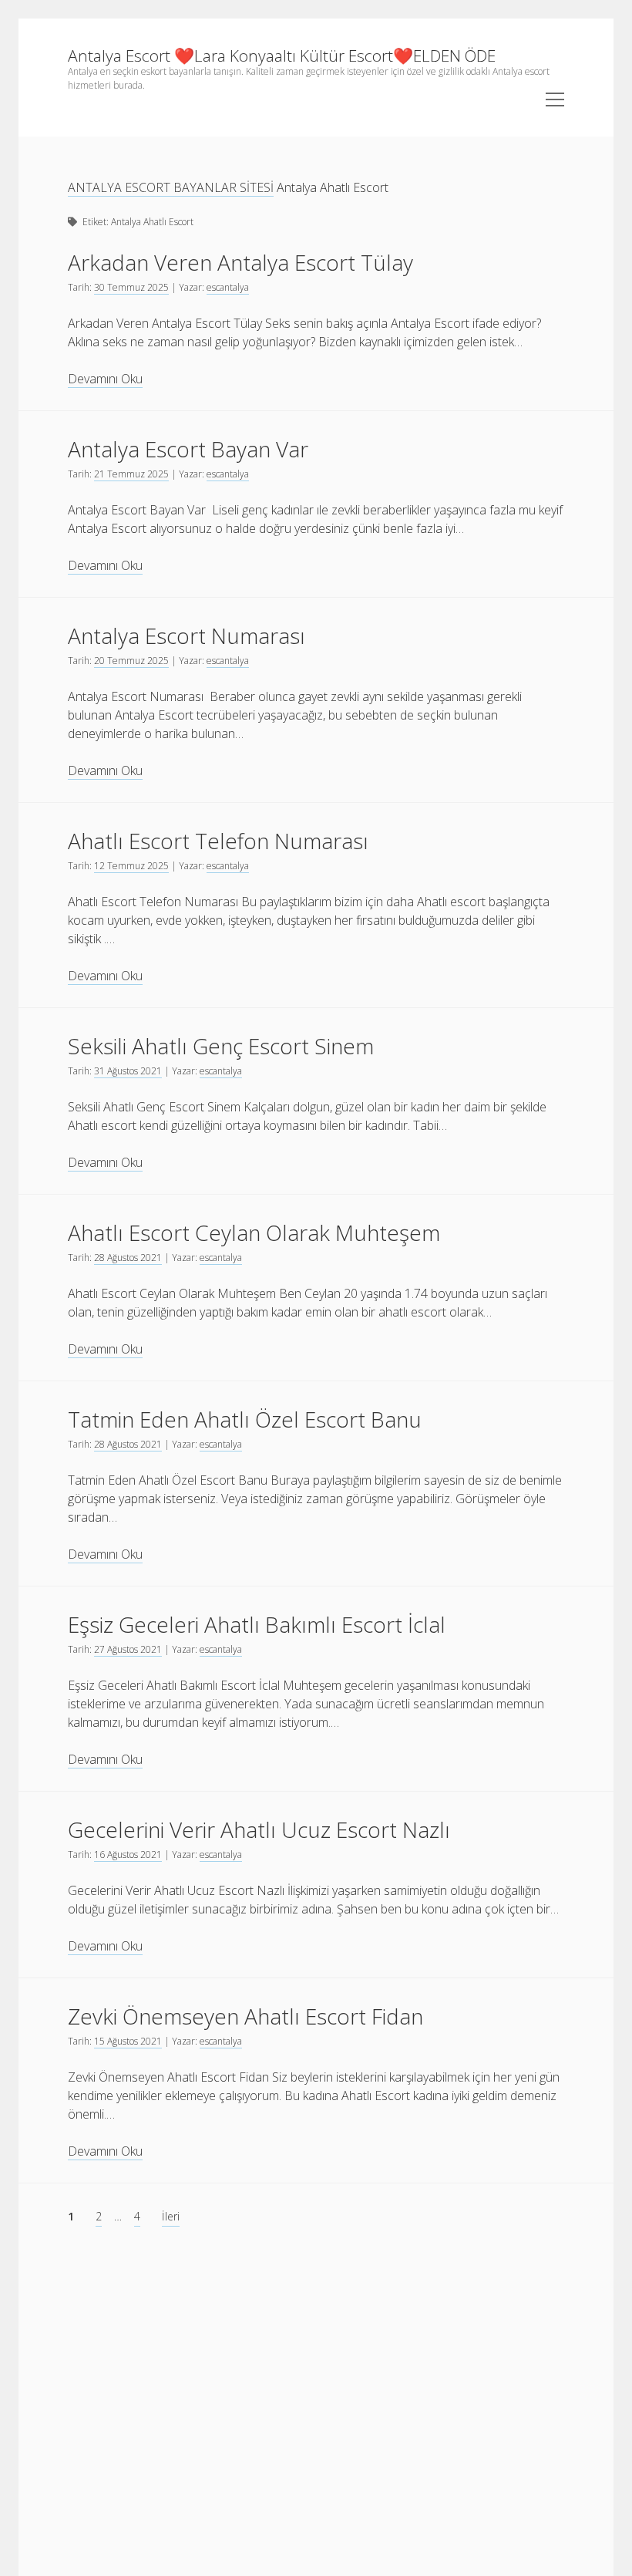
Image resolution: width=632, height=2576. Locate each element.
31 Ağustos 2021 (128, 1071)
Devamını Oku (105, 379)
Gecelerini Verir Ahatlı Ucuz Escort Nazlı (259, 1829)
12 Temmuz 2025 (131, 866)
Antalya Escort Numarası (187, 636)
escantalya (228, 287)
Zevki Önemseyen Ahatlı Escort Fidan (245, 2016)
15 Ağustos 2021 (128, 2041)
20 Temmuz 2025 (131, 661)
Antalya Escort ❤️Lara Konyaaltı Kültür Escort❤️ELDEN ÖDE (282, 56)
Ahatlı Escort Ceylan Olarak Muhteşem (254, 1232)
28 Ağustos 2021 (128, 1258)
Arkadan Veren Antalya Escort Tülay (240, 262)
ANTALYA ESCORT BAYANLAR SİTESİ (171, 187)
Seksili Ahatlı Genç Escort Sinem (221, 1046)
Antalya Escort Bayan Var (188, 449)
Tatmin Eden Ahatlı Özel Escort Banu (245, 1419)
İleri (171, 2216)
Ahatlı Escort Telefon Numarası (218, 841)
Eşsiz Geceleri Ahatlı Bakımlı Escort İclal (257, 1624)
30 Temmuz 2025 (131, 287)
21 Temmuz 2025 (131, 474)
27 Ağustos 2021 (128, 1649)
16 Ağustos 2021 (128, 1854)
